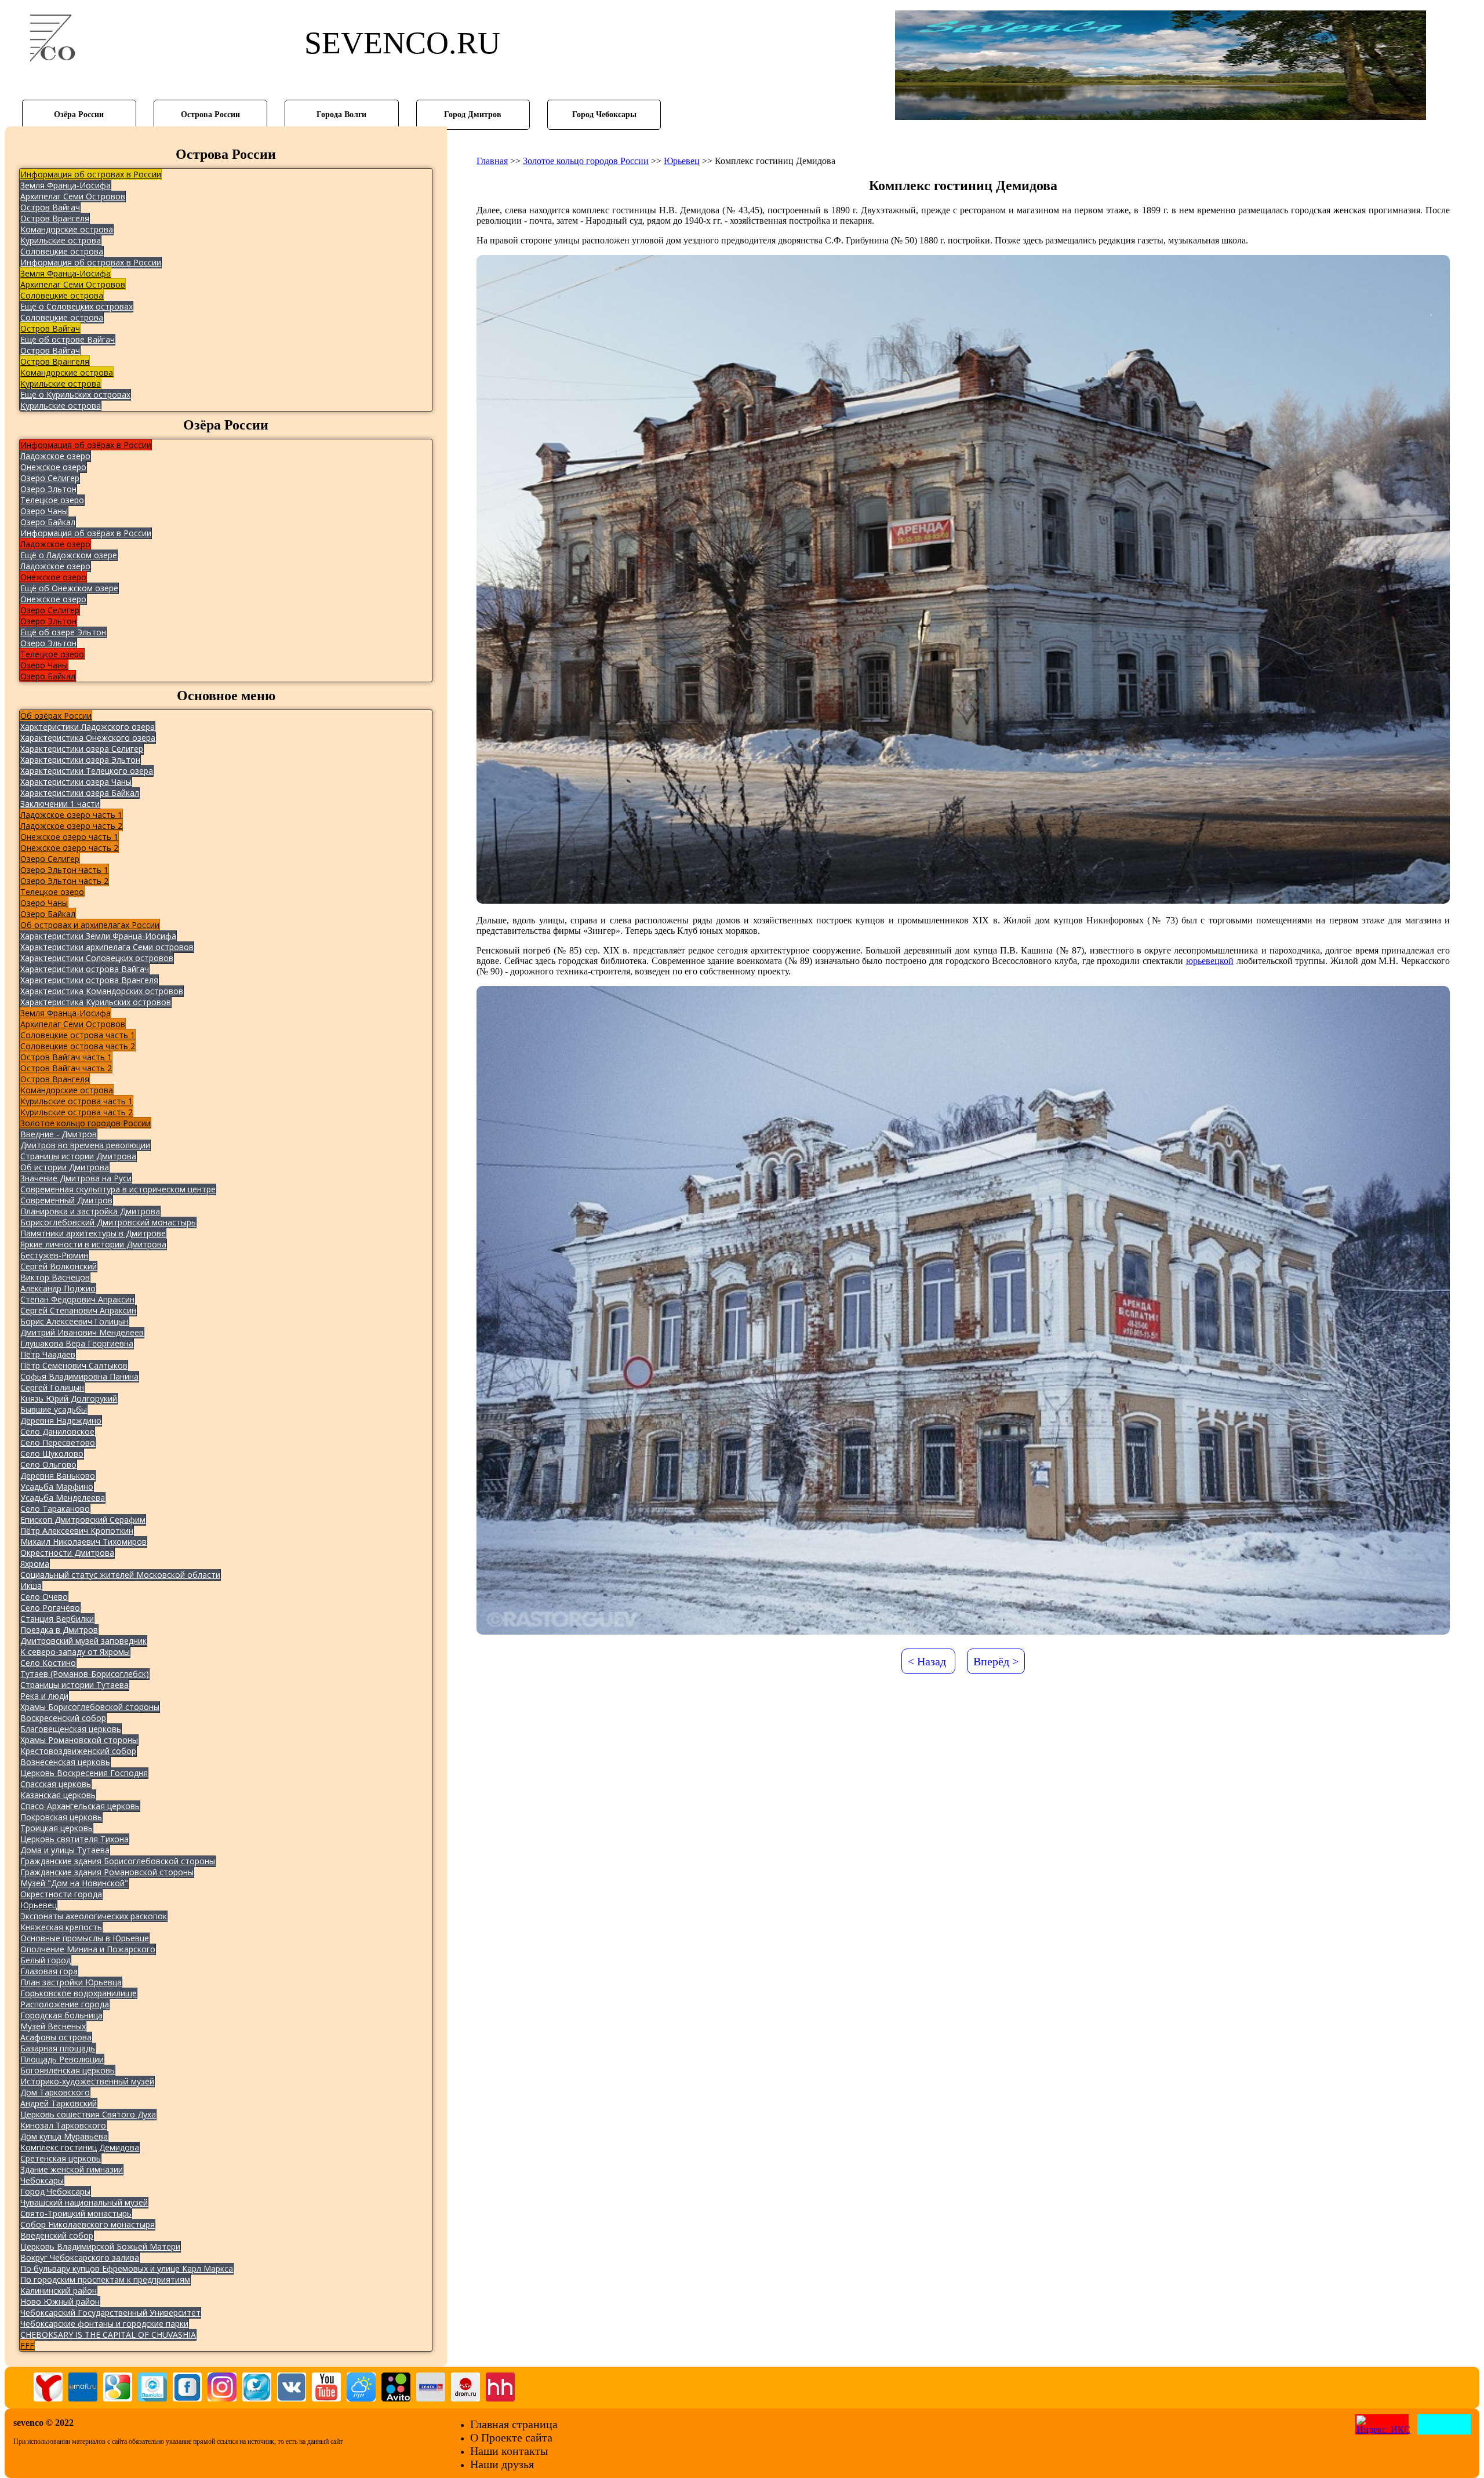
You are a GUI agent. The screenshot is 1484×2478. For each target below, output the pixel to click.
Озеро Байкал (48, 522)
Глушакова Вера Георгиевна (77, 1343)
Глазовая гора (49, 1971)
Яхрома (35, 1564)
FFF (27, 2346)
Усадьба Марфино (57, 1487)
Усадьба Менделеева (63, 1498)
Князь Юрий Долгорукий (69, 1398)
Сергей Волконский (59, 1266)
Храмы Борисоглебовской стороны (90, 1707)
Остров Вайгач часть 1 (66, 1057)
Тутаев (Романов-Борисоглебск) (85, 1674)
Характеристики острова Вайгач (85, 969)
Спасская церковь (56, 1784)
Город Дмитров (473, 114)
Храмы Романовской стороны (79, 1740)
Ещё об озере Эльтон (63, 632)
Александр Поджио (58, 1288)
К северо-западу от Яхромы (75, 1652)
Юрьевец (39, 1905)
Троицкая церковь (57, 1828)
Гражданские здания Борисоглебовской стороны (118, 1861)
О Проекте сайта (511, 2437)
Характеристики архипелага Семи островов (107, 947)
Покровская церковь (61, 1817)
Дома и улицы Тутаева (65, 1850)
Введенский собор (57, 2235)
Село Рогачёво (50, 1608)
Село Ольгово (48, 1464)
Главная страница (514, 2424)
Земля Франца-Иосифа (66, 185)
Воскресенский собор (63, 1718)
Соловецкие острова (62, 251)
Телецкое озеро (52, 500)
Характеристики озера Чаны (76, 782)
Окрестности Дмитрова (67, 1553)
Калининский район (59, 2290)
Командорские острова (67, 229)
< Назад (927, 1661)
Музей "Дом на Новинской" (74, 1883)
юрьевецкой (1210, 961)
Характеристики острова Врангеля (89, 980)
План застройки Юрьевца (71, 1982)
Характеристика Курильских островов (96, 1002)
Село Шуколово (52, 1453)
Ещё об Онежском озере (69, 588)
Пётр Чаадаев (48, 1354)
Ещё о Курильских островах (75, 394)
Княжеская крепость (61, 1927)
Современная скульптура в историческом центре (118, 1189)
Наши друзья (502, 2464)
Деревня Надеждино (61, 1420)
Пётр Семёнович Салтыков (74, 1365)
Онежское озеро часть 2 (69, 848)
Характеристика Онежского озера (88, 738)
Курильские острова (61, 240)
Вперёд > (996, 1661)
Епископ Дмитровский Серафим (83, 1520)
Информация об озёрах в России (86, 445)
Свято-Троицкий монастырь (76, 2213)
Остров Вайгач (50, 207)
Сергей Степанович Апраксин (78, 1310)
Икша (31, 1586)
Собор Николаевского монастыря (88, 2224)
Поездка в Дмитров (59, 1630)
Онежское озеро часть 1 (69, 837)
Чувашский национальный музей (84, 2202)
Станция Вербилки (57, 1619)
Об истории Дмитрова (65, 1167)
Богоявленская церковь (68, 2070)
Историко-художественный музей (87, 2081)
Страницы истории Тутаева (74, 1685)
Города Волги (341, 114)
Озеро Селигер (50, 478)
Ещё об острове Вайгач (68, 339)
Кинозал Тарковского (63, 2125)
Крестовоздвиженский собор (78, 1751)
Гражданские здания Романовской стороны (107, 1872)
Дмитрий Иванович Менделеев (82, 1332)
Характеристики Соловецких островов (97, 958)
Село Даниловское (57, 1431)
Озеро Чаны (44, 511)
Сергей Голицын (52, 1387)
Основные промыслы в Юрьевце (85, 1938)
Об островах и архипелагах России (90, 925)
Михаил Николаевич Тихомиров (83, 1542)
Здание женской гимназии (72, 2169)
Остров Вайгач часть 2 (66, 1068)
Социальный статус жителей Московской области (120, 1575)
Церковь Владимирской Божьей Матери (100, 2246)
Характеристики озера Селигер (82, 749)
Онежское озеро (53, 467)
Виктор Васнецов (55, 1277)
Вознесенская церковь (65, 1762)
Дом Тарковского (55, 2092)
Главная (492, 161)
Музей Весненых (53, 2026)
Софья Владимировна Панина (79, 1376)
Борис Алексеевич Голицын (74, 1321)
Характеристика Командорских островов (102, 991)
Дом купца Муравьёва (64, 2136)
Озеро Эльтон (48, 489)
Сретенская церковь (61, 2158)
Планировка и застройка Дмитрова (90, 1211)
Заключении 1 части (60, 804)
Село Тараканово (55, 1509)
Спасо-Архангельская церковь (80, 1806)
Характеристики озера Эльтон (80, 760)
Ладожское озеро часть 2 (71, 826)
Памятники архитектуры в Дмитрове (93, 1233)
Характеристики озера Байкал (80, 793)
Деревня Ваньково (58, 1475)
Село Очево (44, 1597)
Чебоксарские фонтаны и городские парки (104, 2324)
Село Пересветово (58, 1442)
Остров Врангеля (55, 218)
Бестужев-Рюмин (54, 1255)
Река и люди (44, 1696)
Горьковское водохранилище (79, 1993)
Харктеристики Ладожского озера (88, 727)
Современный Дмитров (66, 1200)
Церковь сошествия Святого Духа (88, 2114)
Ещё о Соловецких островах (77, 306)
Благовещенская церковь (71, 1729)
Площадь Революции (62, 2059)
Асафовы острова (56, 2037)
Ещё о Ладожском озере (69, 555)
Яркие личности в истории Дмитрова (93, 1244)
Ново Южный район (60, 2301)
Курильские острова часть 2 (77, 1112)
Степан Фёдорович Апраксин (77, 1299)
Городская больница (61, 2015)
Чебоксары (42, 2180)
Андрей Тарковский (59, 2103)
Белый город (46, 1960)
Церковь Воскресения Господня (84, 1773)
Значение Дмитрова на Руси (76, 1178)
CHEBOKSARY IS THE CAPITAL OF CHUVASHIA (108, 2335)
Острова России (210, 114)
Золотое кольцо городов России (86, 1123)
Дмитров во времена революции (85, 1145)
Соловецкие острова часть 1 (78, 1035)
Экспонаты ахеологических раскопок (94, 1916)
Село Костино (48, 1663)
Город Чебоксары (604, 114)
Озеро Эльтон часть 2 (64, 881)
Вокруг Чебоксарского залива (80, 2257)
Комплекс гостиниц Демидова (80, 2147)
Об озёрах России (56, 716)
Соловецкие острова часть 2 (78, 1046)
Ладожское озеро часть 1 (71, 815)
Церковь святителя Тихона (74, 1839)
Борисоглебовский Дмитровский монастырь (108, 1222)
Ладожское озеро (55, 456)
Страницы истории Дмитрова (78, 1156)
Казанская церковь (58, 1795)
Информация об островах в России (91, 174)
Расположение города (65, 2004)
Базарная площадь (58, 2048)
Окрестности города (61, 1894)
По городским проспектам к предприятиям (105, 2279)
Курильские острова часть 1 (77, 1101)
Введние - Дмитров (59, 1134)
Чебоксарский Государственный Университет (110, 2313)
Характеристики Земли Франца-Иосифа (98, 936)
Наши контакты (509, 2451)
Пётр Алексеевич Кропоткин (77, 1531)
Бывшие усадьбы (54, 1409)
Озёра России (79, 114)
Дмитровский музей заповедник (83, 1641)
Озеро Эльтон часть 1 (64, 870)
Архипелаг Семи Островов (73, 196)
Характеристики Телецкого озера (87, 771)
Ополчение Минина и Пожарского (88, 1949)
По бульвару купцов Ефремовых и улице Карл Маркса (127, 2268)
